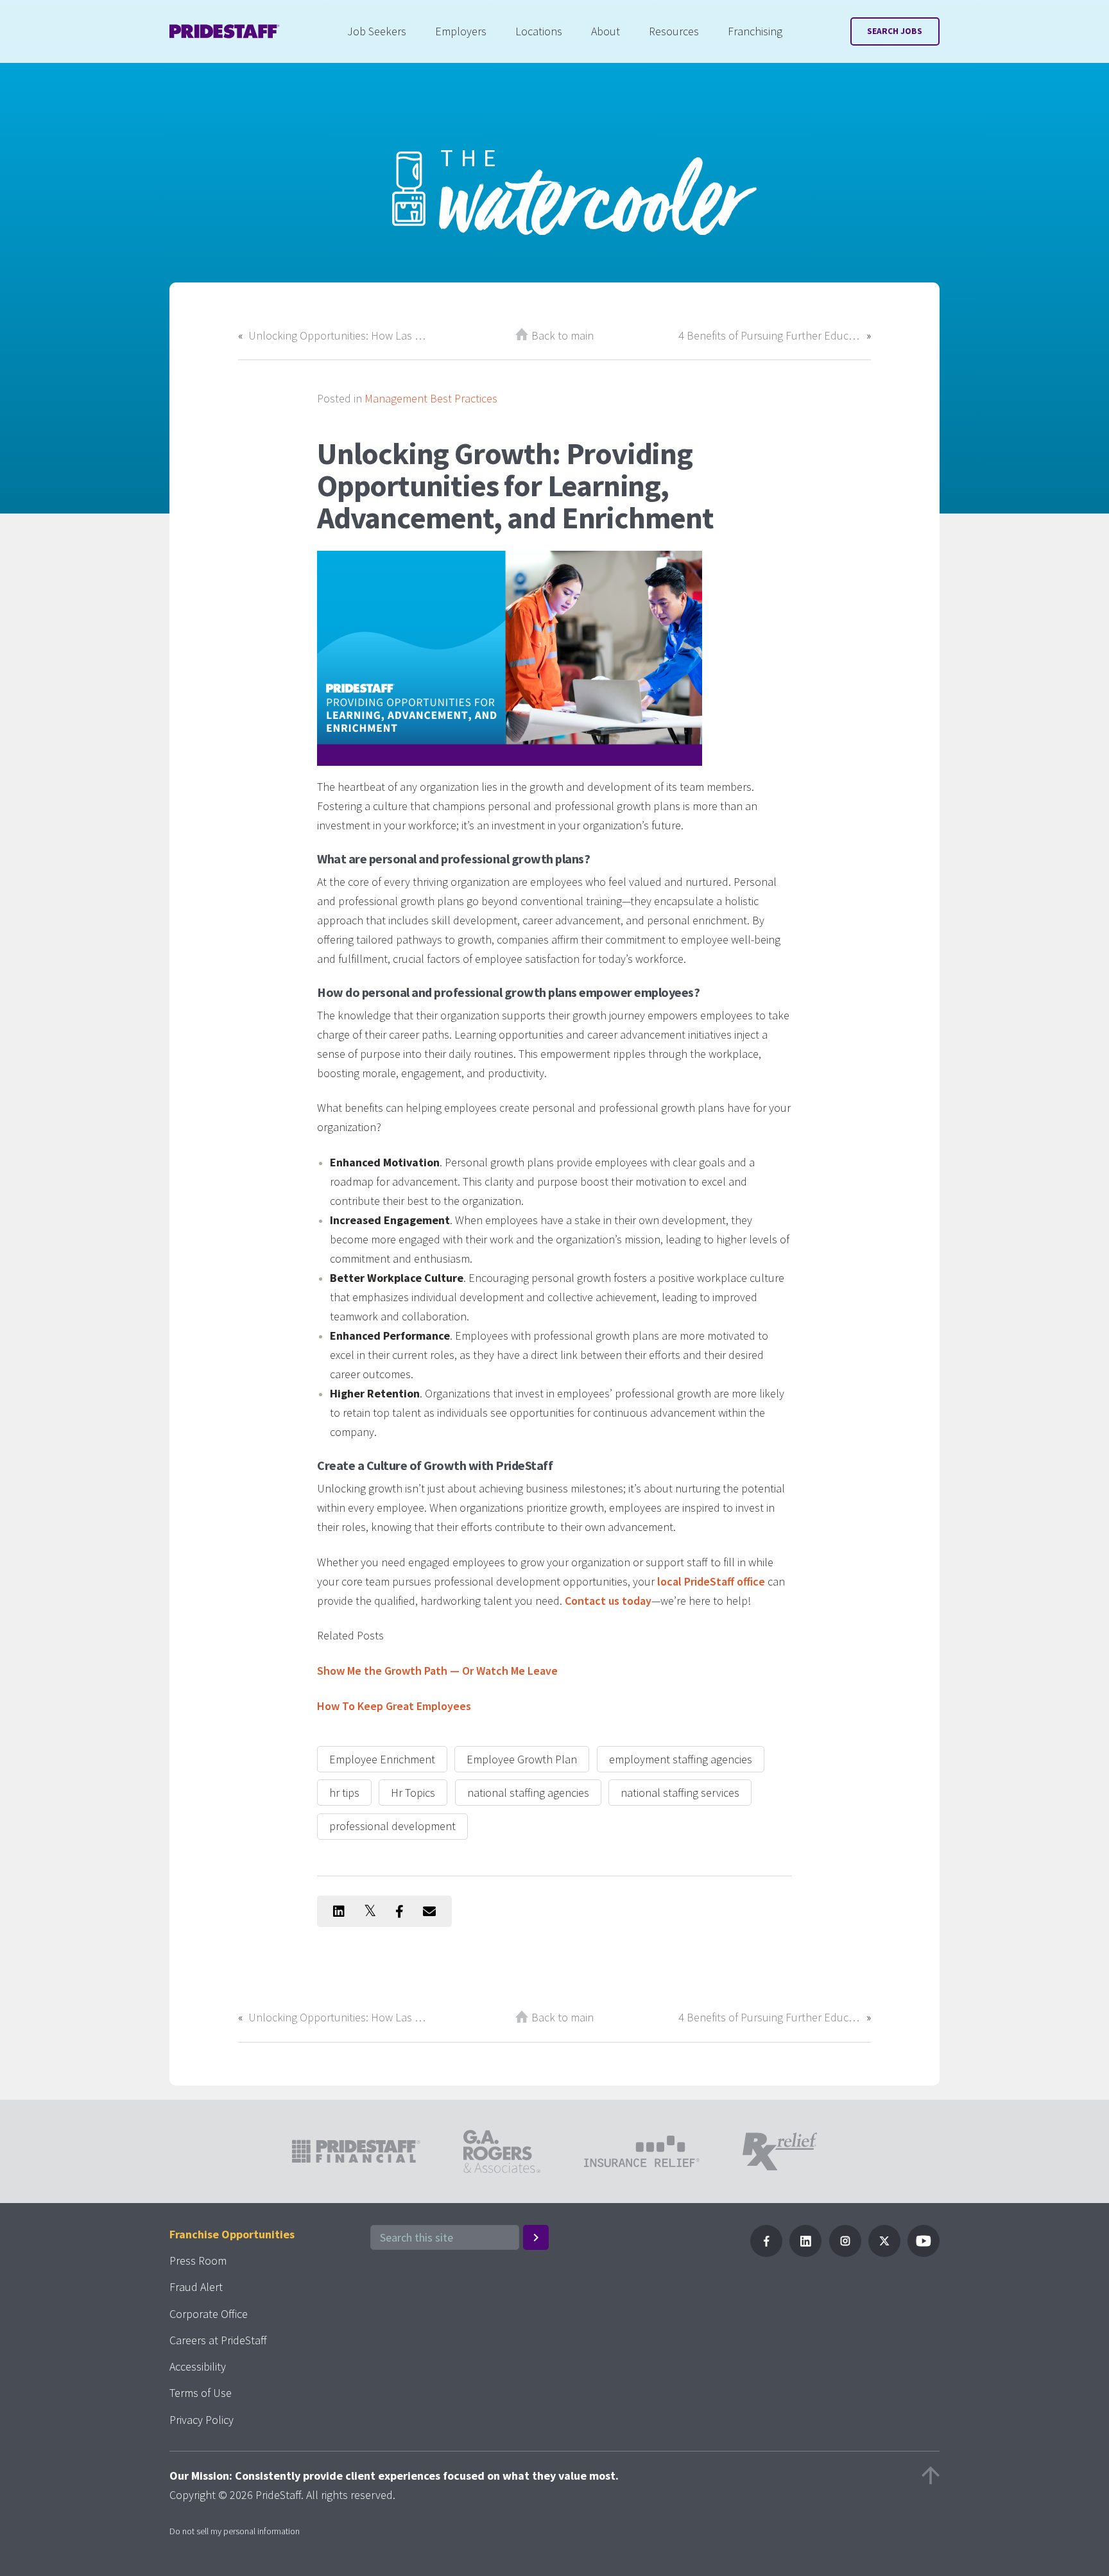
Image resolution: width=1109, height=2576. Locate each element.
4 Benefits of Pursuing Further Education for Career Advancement (769, 335)
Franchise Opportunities (232, 2234)
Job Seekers (377, 31)
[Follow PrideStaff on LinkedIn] (805, 2253)
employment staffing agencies (681, 1759)
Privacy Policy (202, 2420)
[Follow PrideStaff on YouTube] (924, 2253)
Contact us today (608, 1601)
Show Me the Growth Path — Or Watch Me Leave (437, 1671)
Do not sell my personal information (235, 2531)
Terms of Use (201, 2393)
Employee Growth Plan (522, 1759)
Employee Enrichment (382, 1759)
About (606, 31)
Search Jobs (895, 31)
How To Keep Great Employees (394, 1706)
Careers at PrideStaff (218, 2340)
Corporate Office (209, 2314)
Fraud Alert (196, 2287)
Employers (461, 31)
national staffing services (680, 1793)
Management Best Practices (431, 398)
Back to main (563, 335)
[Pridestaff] (225, 31)
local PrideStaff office (711, 1581)
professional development (392, 1826)
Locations (539, 31)
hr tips (344, 1793)
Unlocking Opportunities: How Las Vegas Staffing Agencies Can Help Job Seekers (340, 335)
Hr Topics (413, 1793)
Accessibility (198, 2366)
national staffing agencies (528, 1793)
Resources (674, 31)
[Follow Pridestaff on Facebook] (766, 2253)
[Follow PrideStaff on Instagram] (845, 2253)
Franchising (755, 31)
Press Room (198, 2260)
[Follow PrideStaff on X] (884, 2253)
